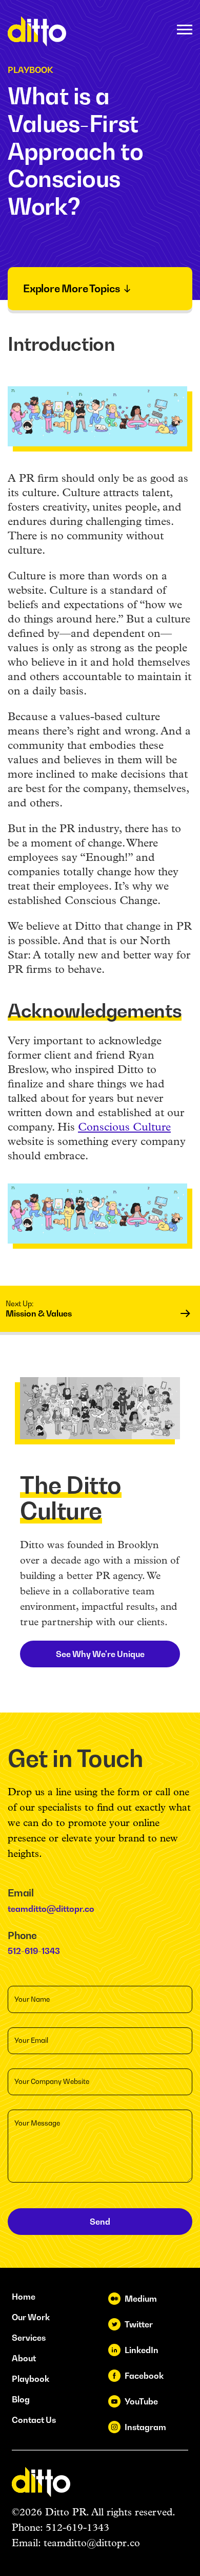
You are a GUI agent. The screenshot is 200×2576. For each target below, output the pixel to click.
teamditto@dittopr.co (51, 1909)
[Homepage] (37, 31)
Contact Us (34, 2420)
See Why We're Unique (100, 1654)
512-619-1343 (34, 1951)
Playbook (31, 2379)
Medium (141, 2299)
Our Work (31, 2317)
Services (29, 2338)
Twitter (139, 2324)
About (24, 2358)
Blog (21, 2399)
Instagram (145, 2427)
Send (100, 2222)
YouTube (141, 2401)
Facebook (144, 2376)
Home (24, 2297)
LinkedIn (142, 2350)
